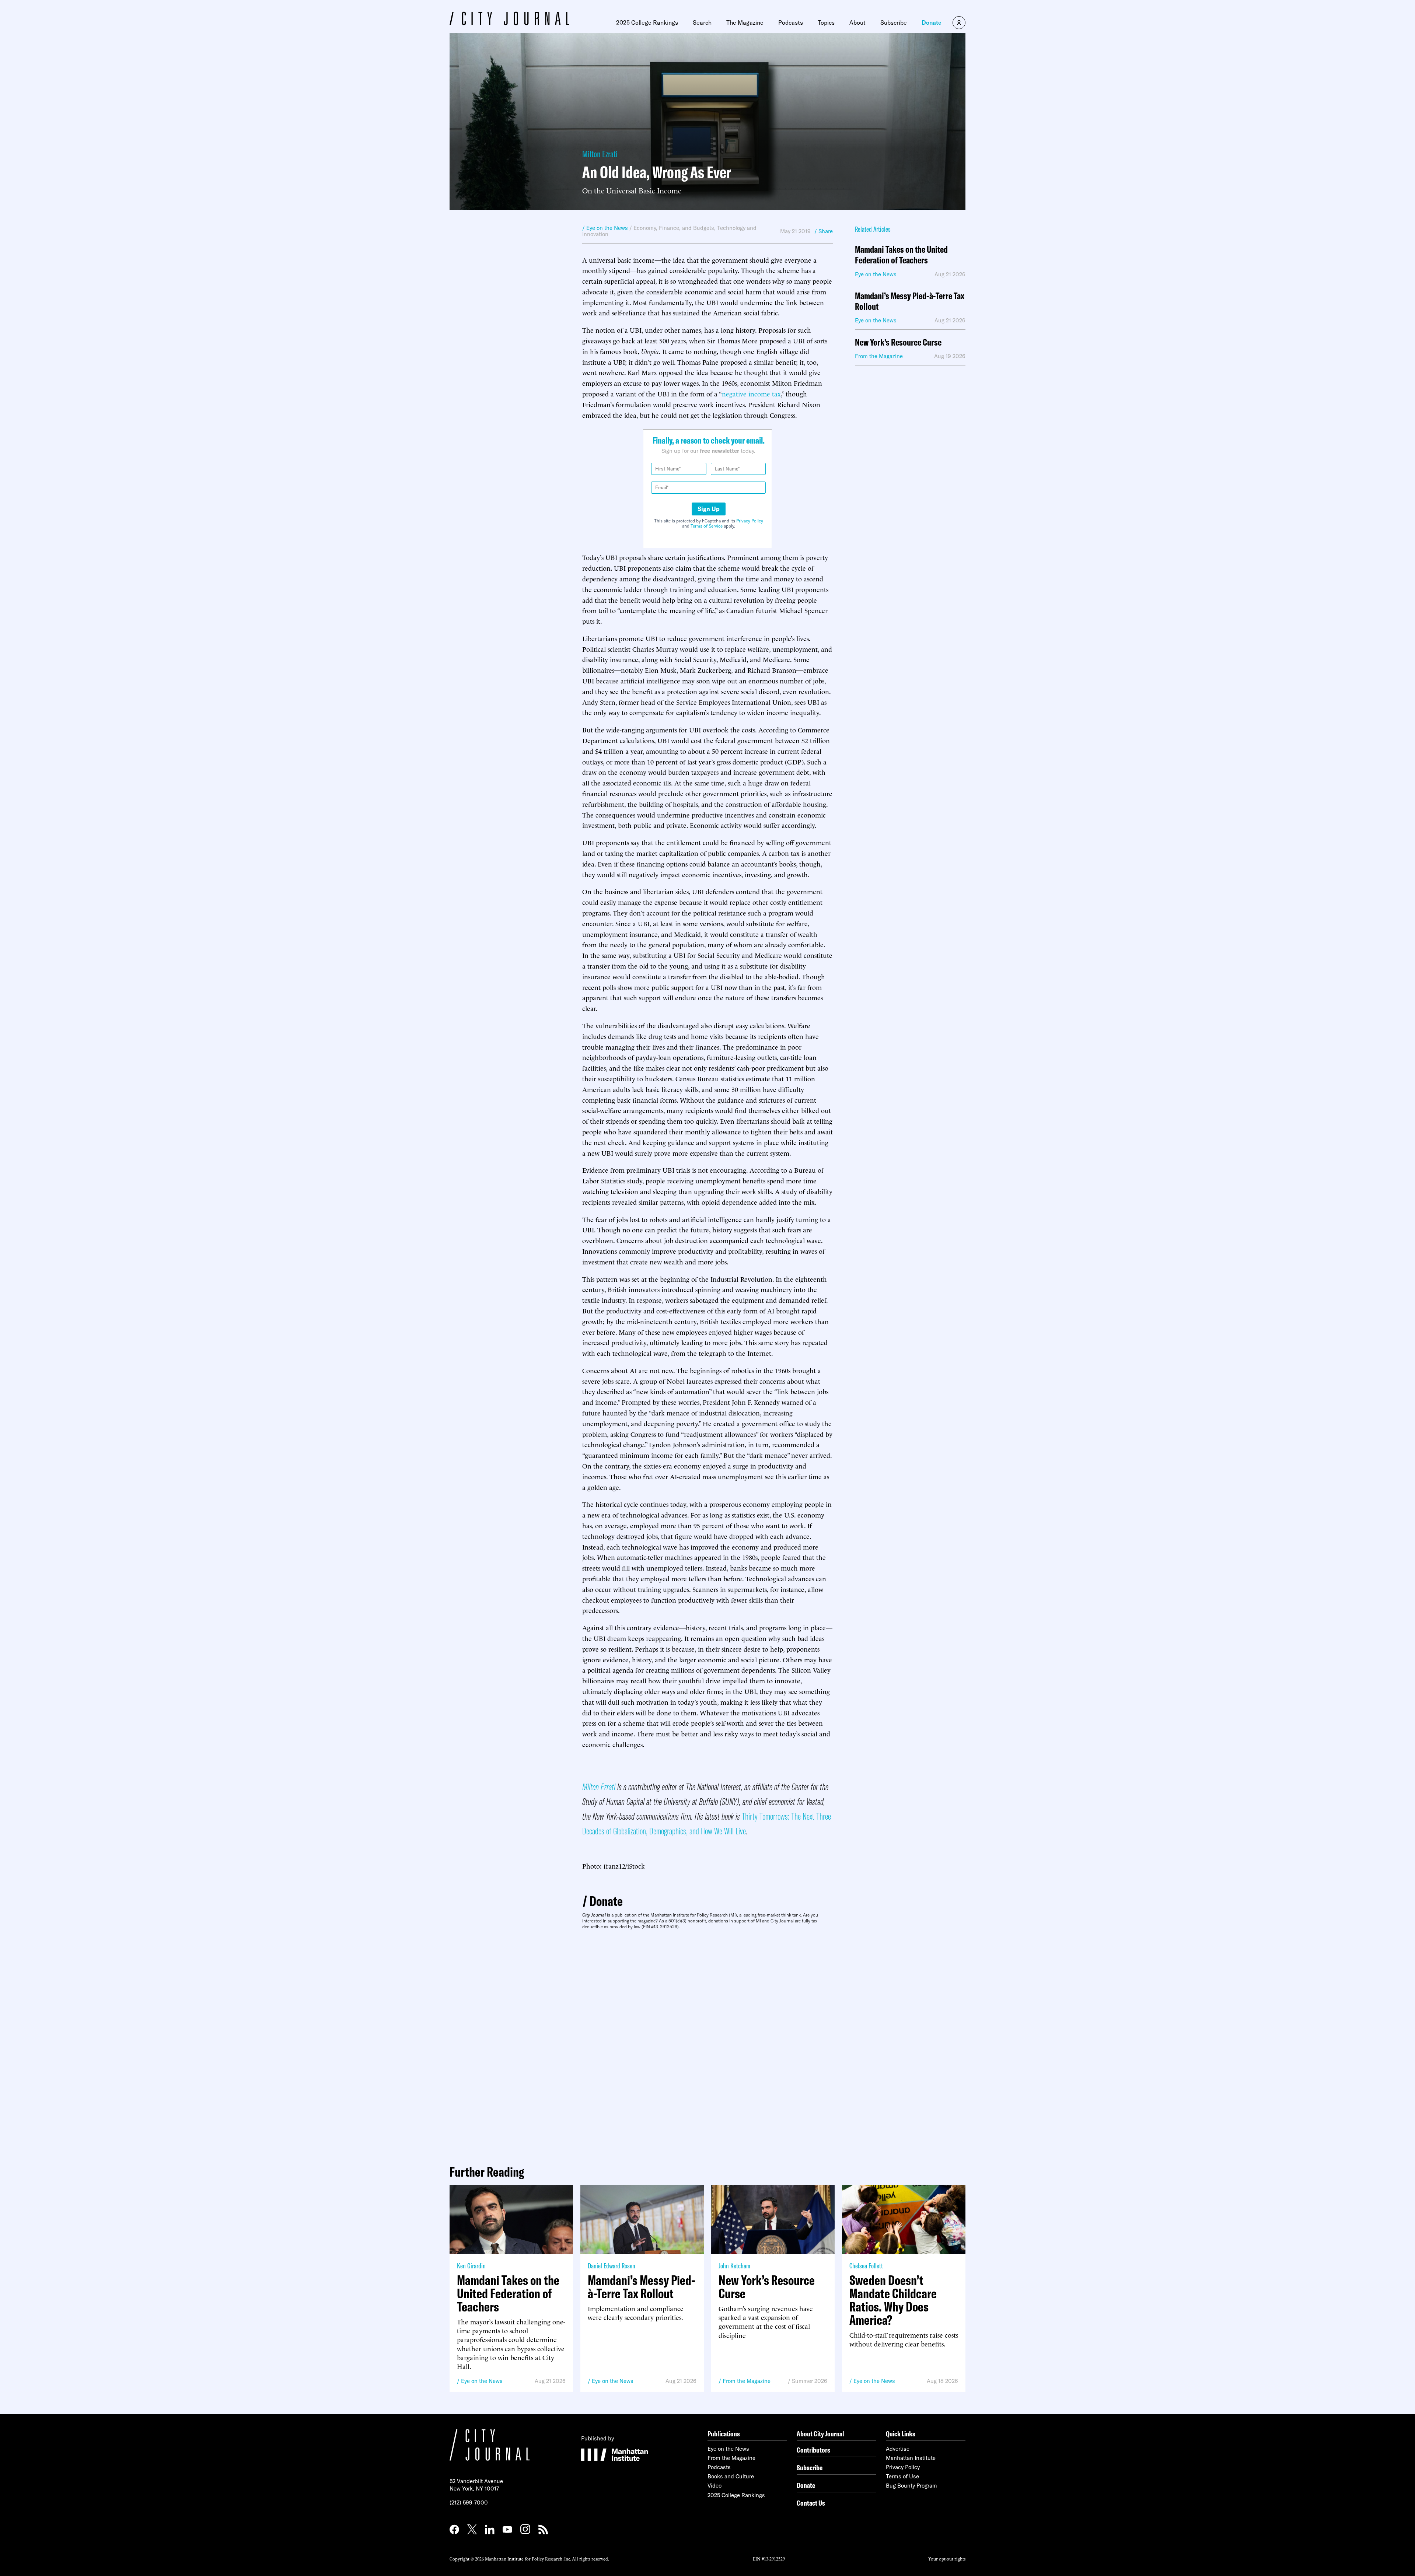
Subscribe (894, 22)
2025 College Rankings (647, 22)
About (857, 22)
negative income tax (751, 393)
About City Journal (820, 2434)
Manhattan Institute (911, 2458)
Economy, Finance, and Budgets (674, 228)
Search (702, 22)
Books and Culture (731, 2476)
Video (715, 2486)
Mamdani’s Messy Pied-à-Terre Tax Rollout (910, 301)
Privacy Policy (750, 521)
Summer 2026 (810, 2381)
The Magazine (745, 22)
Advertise (898, 2449)
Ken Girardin (471, 2266)
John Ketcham (734, 2266)
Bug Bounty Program (911, 2486)
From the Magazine (747, 2381)
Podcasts (791, 22)
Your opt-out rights (947, 2558)
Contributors (813, 2450)
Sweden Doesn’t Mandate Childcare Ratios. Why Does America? (893, 2300)
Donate (932, 22)
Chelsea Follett (866, 2266)
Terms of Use (902, 2476)
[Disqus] (707, 2044)
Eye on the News (482, 2381)
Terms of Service (707, 526)
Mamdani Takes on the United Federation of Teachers (901, 255)
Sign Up (709, 509)
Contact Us (811, 2503)
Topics (826, 22)
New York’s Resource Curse (898, 342)
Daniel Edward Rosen (612, 2266)
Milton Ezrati (600, 154)
